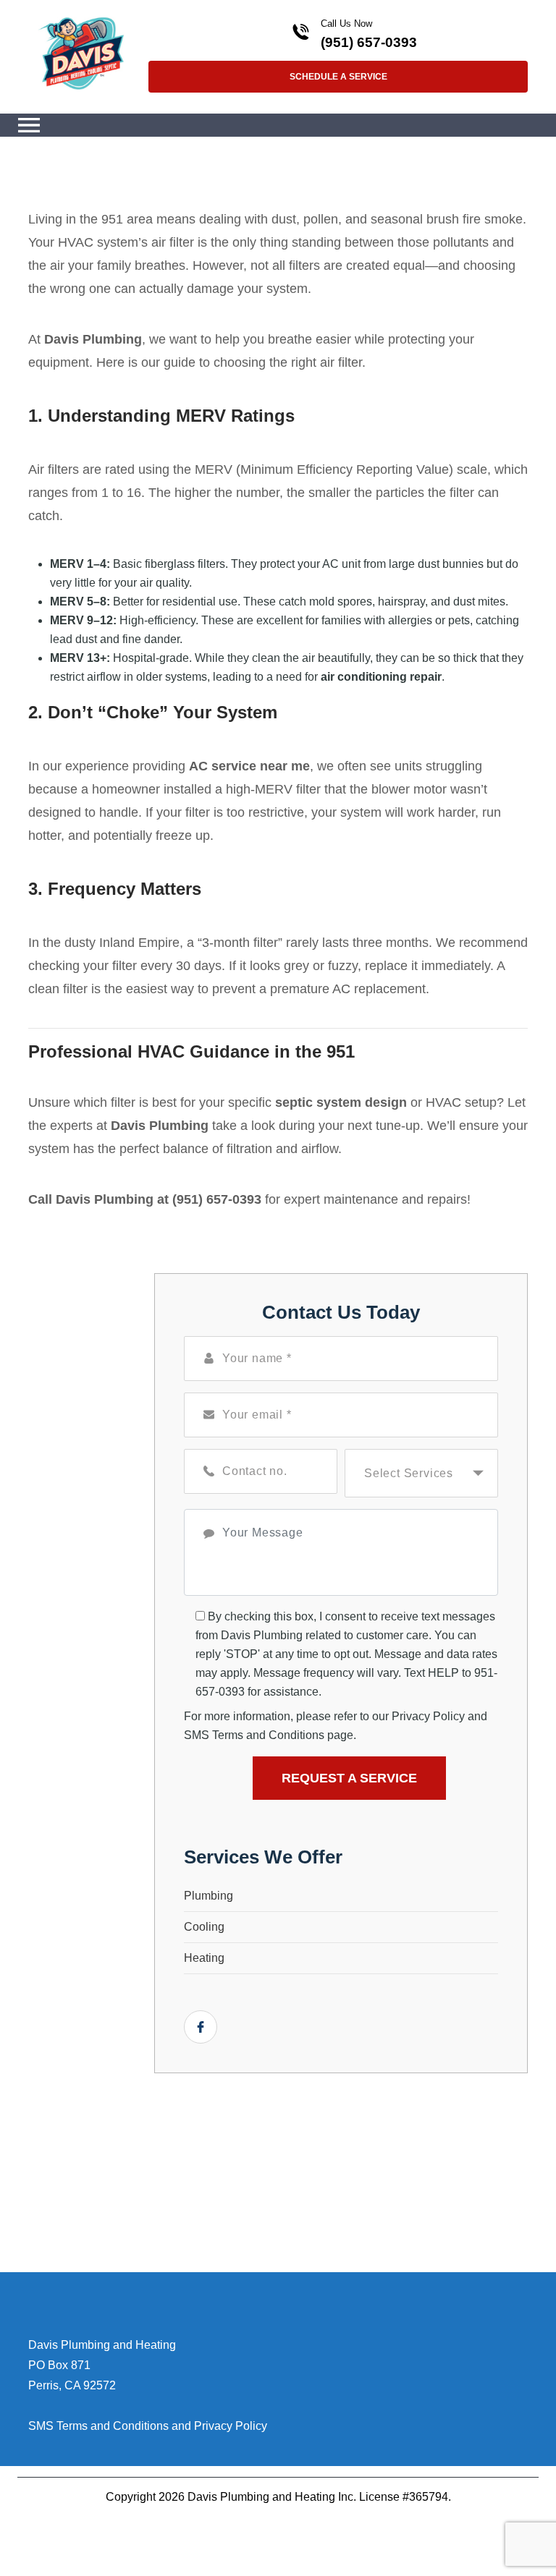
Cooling (204, 1927)
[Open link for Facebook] (201, 2027)
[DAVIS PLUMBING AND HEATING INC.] (81, 52)
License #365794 (404, 2497)
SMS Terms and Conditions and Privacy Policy (148, 2426)
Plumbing (208, 1896)
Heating (204, 1958)
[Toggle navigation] (29, 125)
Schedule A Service (338, 77)
